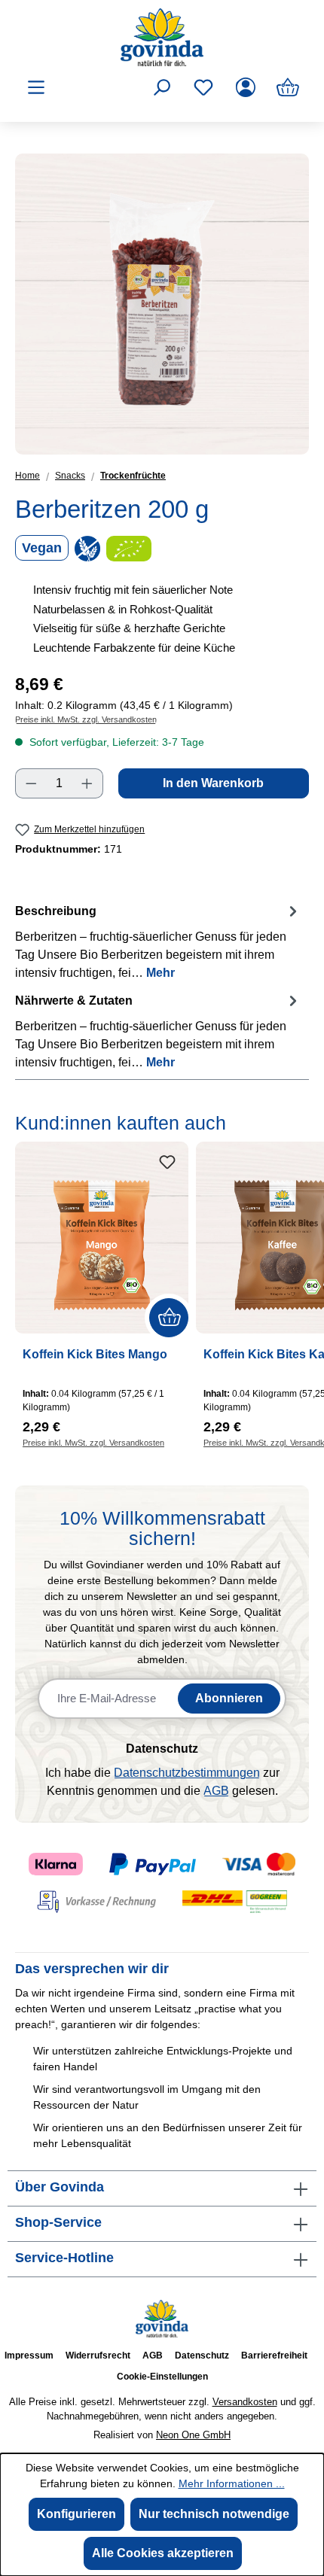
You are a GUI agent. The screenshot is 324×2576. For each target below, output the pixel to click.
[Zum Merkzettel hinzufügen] (167, 1163)
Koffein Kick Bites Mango (95, 1354)
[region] (162, 304)
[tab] (158, 941)
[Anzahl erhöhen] (87, 783)
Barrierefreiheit (274, 2356)
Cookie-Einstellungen (162, 2377)
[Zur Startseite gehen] (162, 37)
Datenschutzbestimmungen (187, 1773)
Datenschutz (202, 2356)
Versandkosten (245, 2402)
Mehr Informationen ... (232, 2483)
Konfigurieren (76, 2514)
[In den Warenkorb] (169, 1318)
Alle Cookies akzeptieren (163, 2553)
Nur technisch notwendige (214, 2514)
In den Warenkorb (213, 783)
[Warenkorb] (288, 87)
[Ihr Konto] (246, 87)
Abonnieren (229, 1698)
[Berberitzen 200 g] (162, 304)
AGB (216, 1791)
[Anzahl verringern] (31, 783)
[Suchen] (161, 87)
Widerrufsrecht (98, 2356)
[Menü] (36, 87)
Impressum (29, 2356)
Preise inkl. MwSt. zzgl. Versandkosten (86, 719)
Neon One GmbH (193, 2435)
